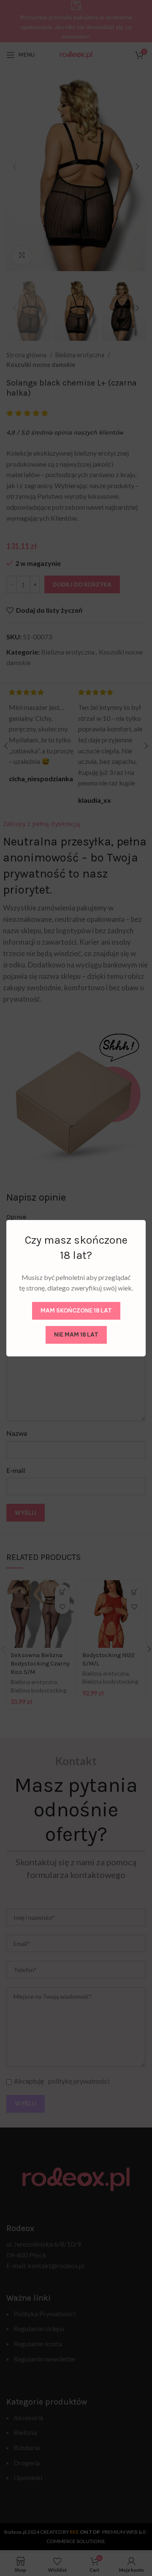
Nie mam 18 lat (76, 1334)
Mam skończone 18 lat (76, 1310)
